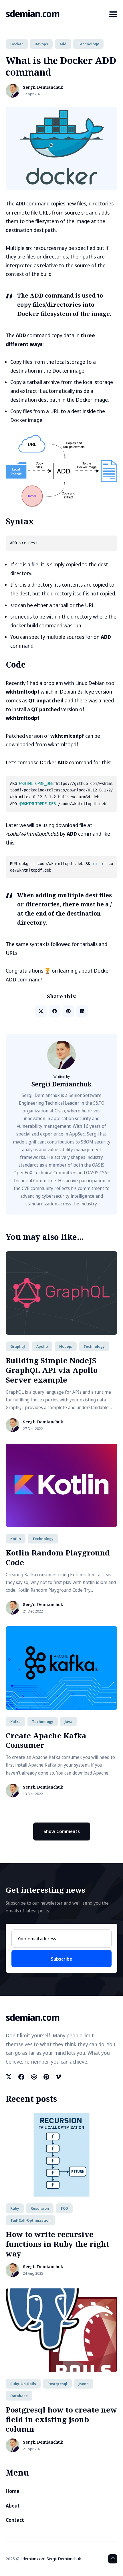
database (19, 2396)
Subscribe (61, 1959)
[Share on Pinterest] (68, 1011)
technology (88, 44)
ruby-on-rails (23, 2384)
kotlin (16, 1539)
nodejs (66, 1346)
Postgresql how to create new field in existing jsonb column (61, 2419)
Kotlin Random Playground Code (58, 1557)
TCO (64, 2208)
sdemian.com (33, 14)
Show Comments (62, 1831)
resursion (40, 2208)
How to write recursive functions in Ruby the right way (57, 2244)
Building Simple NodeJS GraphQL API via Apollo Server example (52, 1370)
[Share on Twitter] (41, 1011)
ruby (15, 2208)
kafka (15, 1722)
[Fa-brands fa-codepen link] (34, 2077)
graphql (18, 1346)
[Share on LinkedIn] (82, 1011)
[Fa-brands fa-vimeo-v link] (58, 2077)
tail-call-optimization (30, 2220)
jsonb (84, 2384)
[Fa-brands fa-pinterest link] (46, 2077)
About (13, 2506)
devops (41, 44)
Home (13, 2491)
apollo (42, 1346)
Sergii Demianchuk (43, 87)
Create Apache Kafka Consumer (46, 1740)
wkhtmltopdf (63, 744)
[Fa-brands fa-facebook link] (21, 2077)
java (69, 1722)
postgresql (57, 2384)
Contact (15, 2520)
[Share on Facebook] (55, 1011)
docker (17, 44)
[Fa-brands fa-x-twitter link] (9, 2077)
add (63, 44)
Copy (105, 544)
